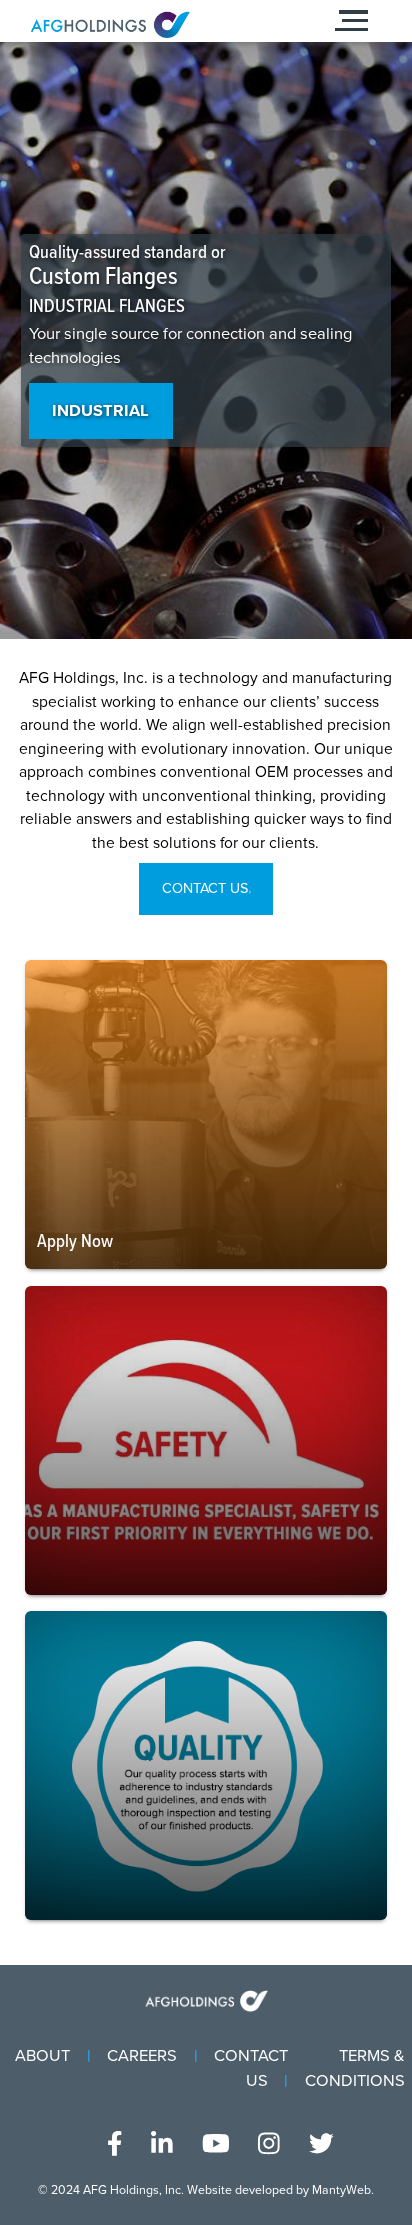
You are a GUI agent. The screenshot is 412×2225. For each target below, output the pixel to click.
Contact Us (205, 888)
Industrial (100, 411)
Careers (142, 2056)
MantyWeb (341, 2190)
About (42, 2056)
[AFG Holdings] (151, 24)
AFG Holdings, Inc (132, 2190)
